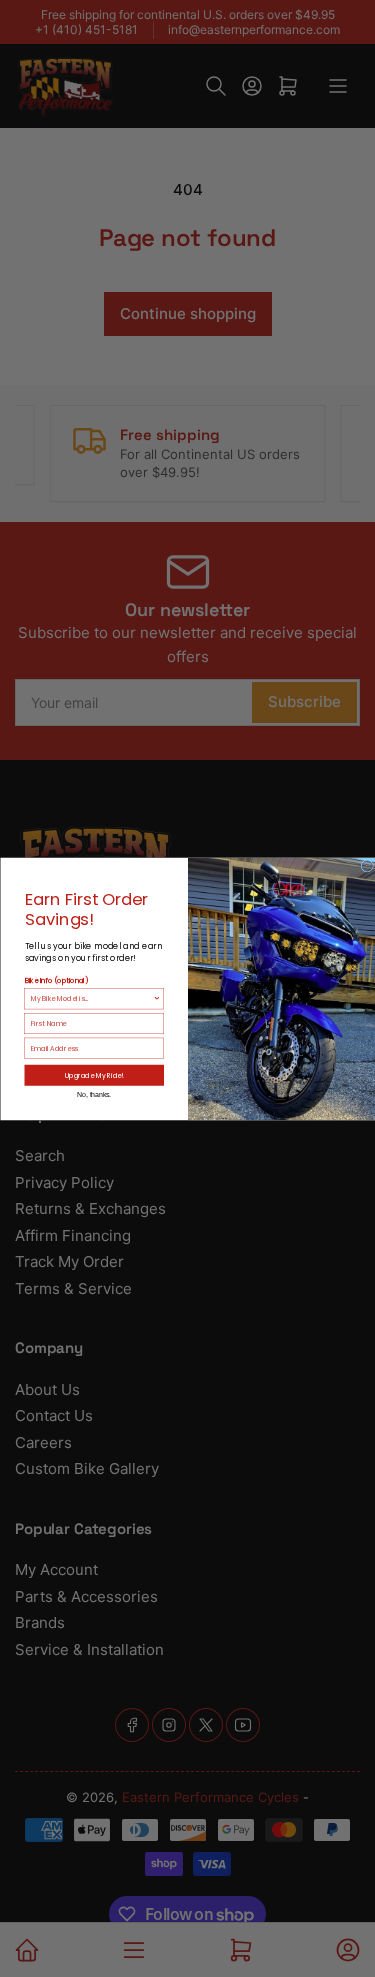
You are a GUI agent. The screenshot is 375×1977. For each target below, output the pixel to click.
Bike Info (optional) (56, 980)
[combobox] (91, 998)
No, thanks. (94, 1094)
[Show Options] (157, 998)
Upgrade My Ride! (93, 1074)
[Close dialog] (367, 865)
